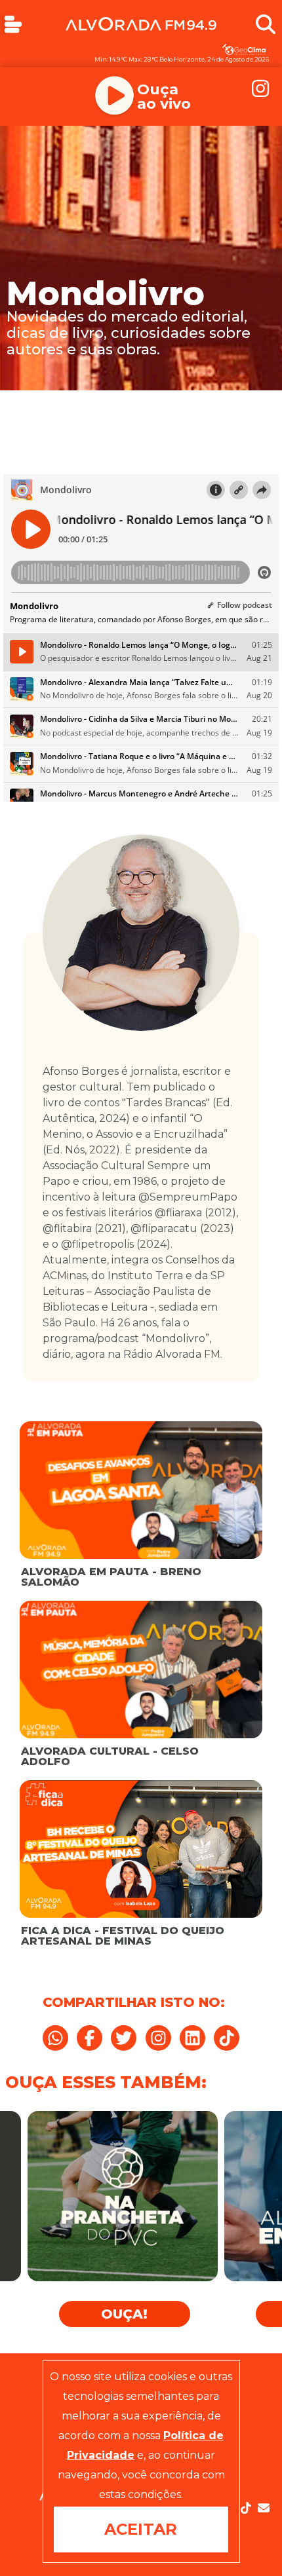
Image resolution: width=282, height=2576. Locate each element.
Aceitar (141, 2529)
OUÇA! (124, 2314)
